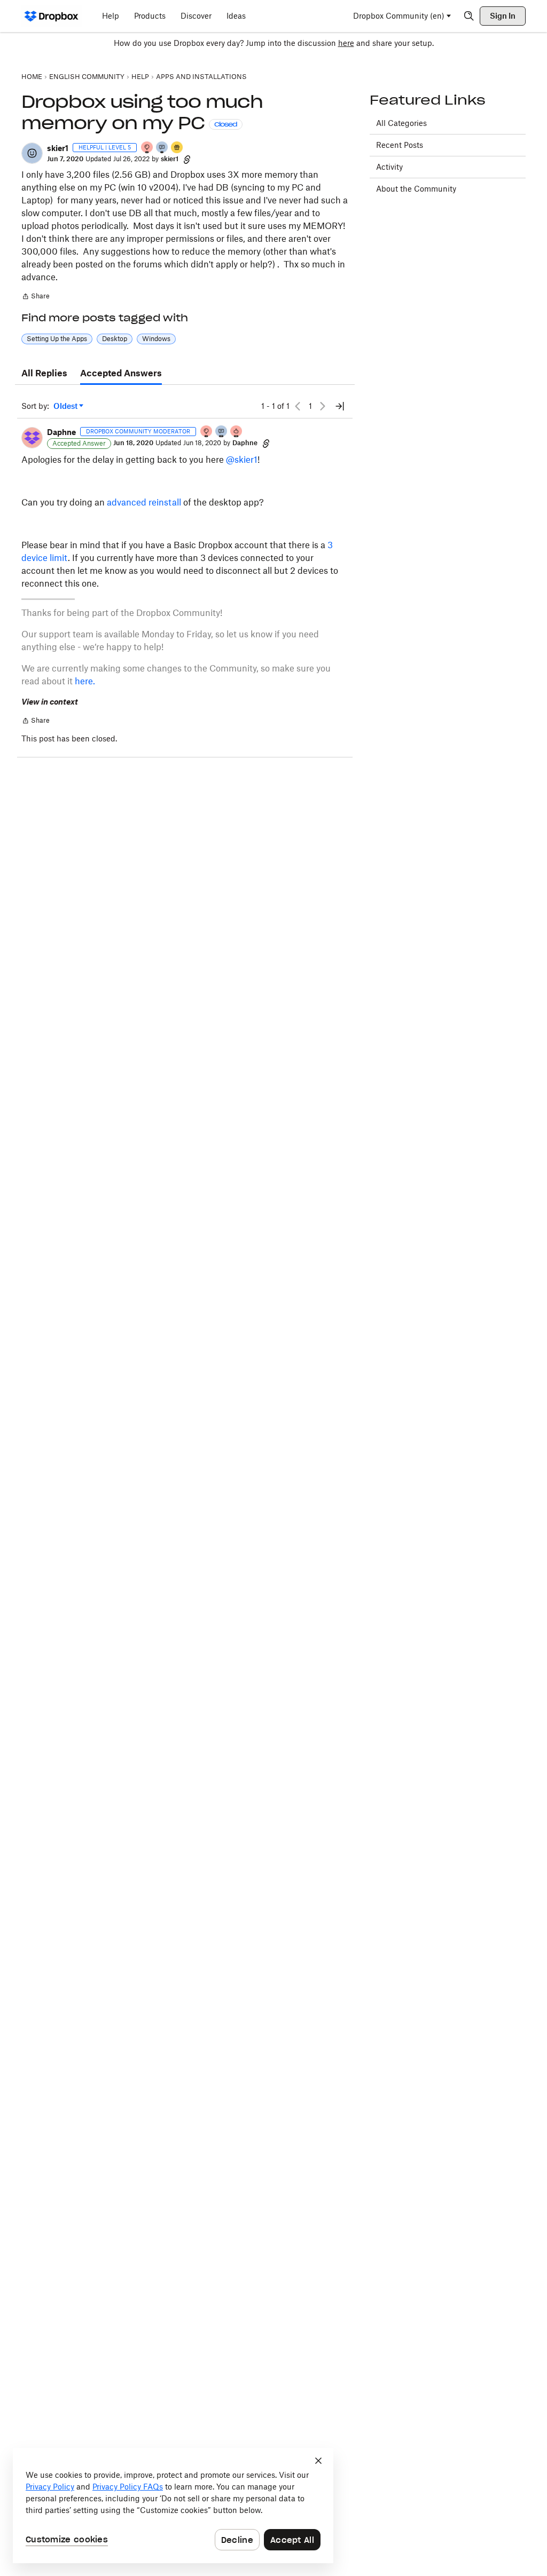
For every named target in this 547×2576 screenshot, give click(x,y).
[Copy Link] (187, 159)
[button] (32, 153)
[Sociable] (222, 432)
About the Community (416, 189)
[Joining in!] (162, 148)
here (346, 43)
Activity (389, 167)
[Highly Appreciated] (237, 432)
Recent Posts (400, 145)
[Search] (469, 16)
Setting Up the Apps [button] (57, 339)
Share (36, 297)
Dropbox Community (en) (399, 16)
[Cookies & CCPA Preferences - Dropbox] (173, 2506)
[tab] (44, 374)
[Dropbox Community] (52, 16)
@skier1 (242, 460)
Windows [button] (156, 339)
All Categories (401, 123)
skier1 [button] (58, 148)
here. (85, 681)
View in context (50, 702)
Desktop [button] (115, 339)
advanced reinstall (144, 502)
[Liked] (177, 148)
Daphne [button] (61, 432)
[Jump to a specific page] (340, 406)
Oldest (66, 406)
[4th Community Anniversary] (147, 148)
